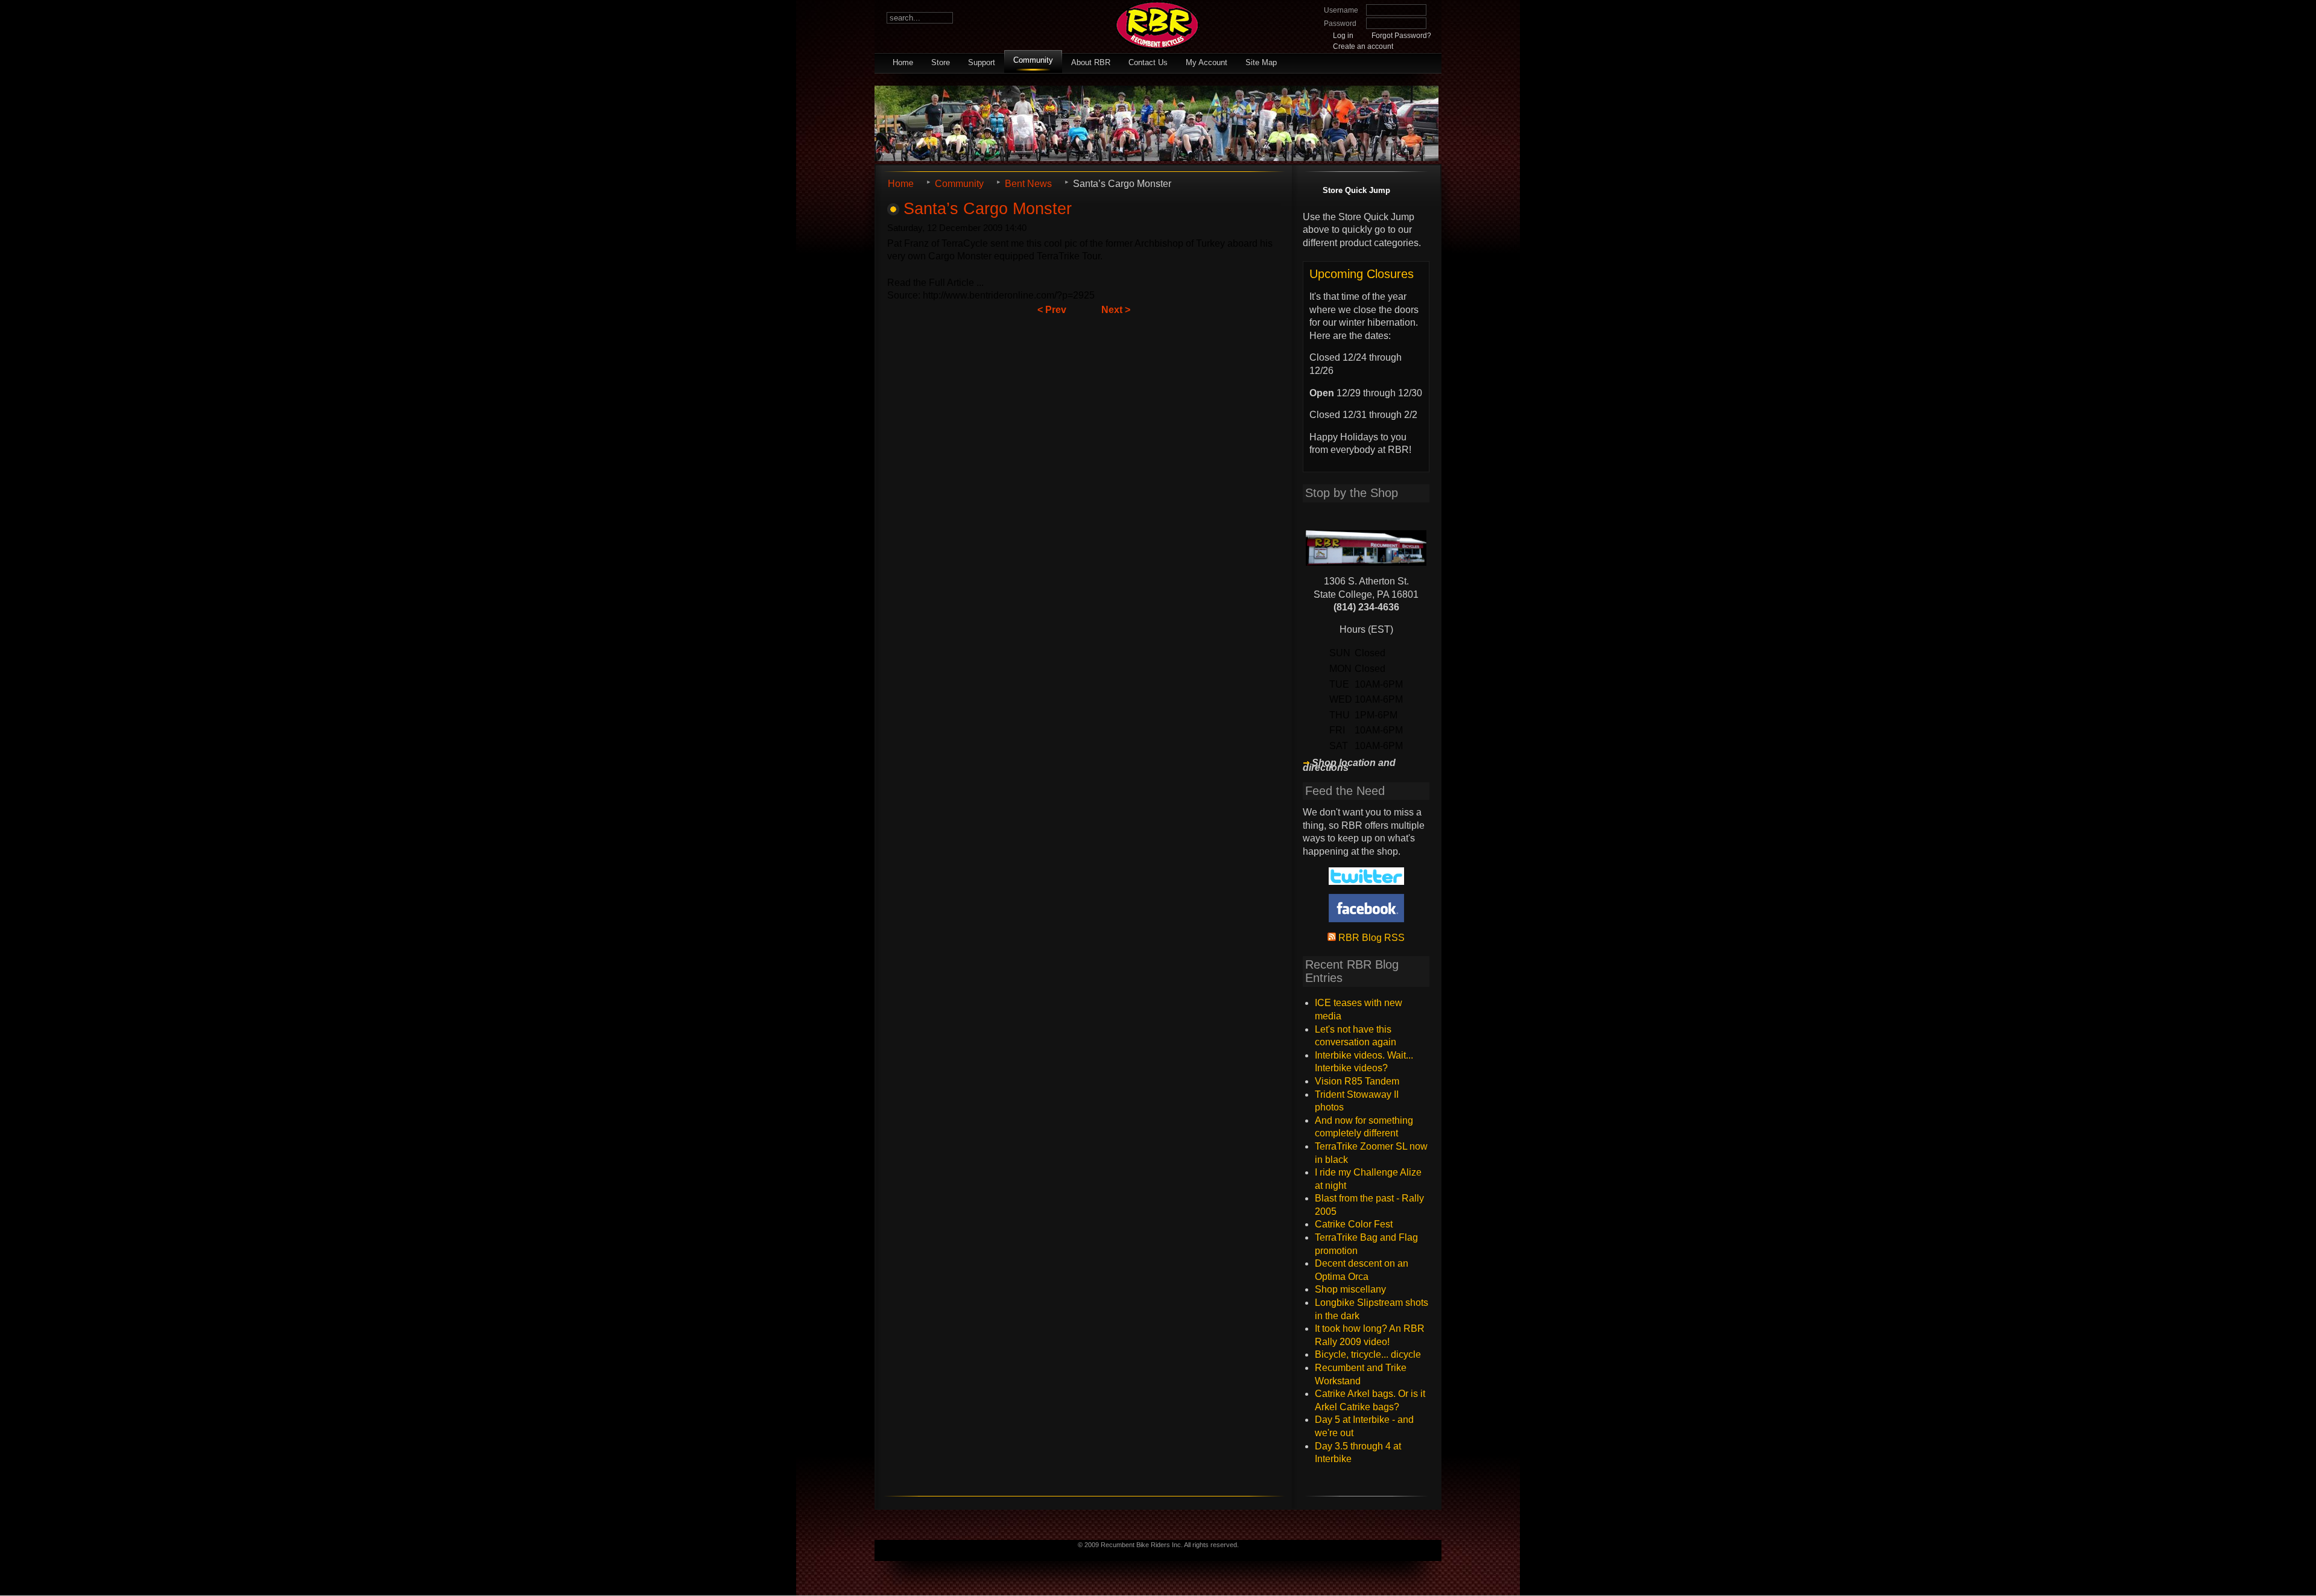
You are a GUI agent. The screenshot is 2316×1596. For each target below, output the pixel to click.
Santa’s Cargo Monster (988, 208)
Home (903, 62)
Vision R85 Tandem (1357, 1081)
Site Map (1261, 62)
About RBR (1091, 62)
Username (1341, 10)
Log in (1343, 36)
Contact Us (1148, 62)
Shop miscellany (1350, 1289)
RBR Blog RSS (1370, 938)
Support (982, 62)
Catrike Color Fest (1354, 1224)
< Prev (1052, 310)
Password (1340, 24)
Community (1033, 60)
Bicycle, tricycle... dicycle (1368, 1354)
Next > (1116, 310)
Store (941, 62)
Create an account (1363, 46)
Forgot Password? (1401, 36)
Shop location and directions (1349, 765)
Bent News (1028, 184)
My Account (1207, 62)
